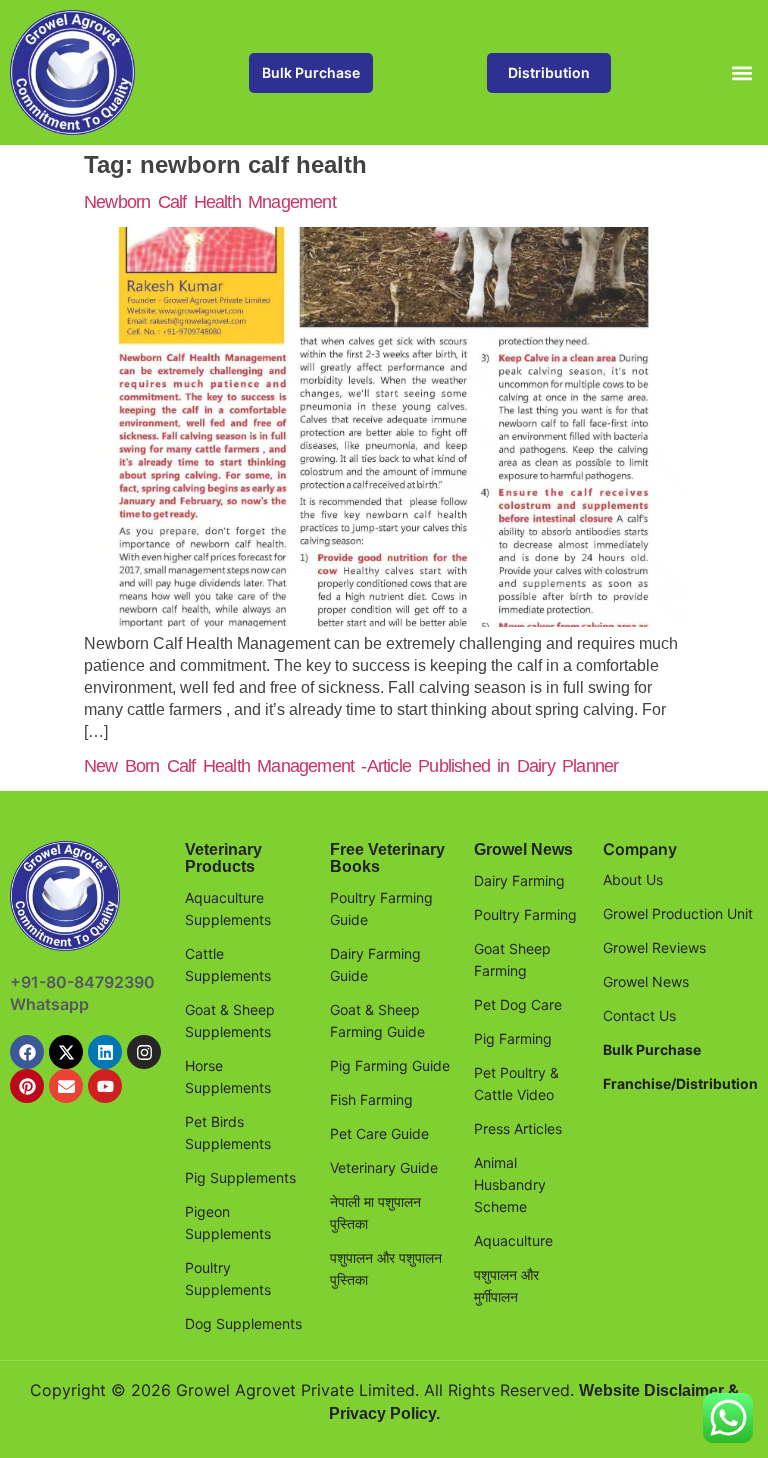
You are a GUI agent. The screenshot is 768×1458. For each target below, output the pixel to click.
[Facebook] (27, 1052)
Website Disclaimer (651, 1390)
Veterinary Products (223, 858)
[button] (741, 72)
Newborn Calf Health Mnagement (210, 202)
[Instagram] (144, 1052)
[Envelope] (66, 1086)
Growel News (523, 849)
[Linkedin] (105, 1052)
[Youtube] (105, 1086)
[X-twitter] (66, 1052)
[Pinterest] (27, 1086)
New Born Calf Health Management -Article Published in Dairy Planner (351, 766)
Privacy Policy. (384, 1413)
